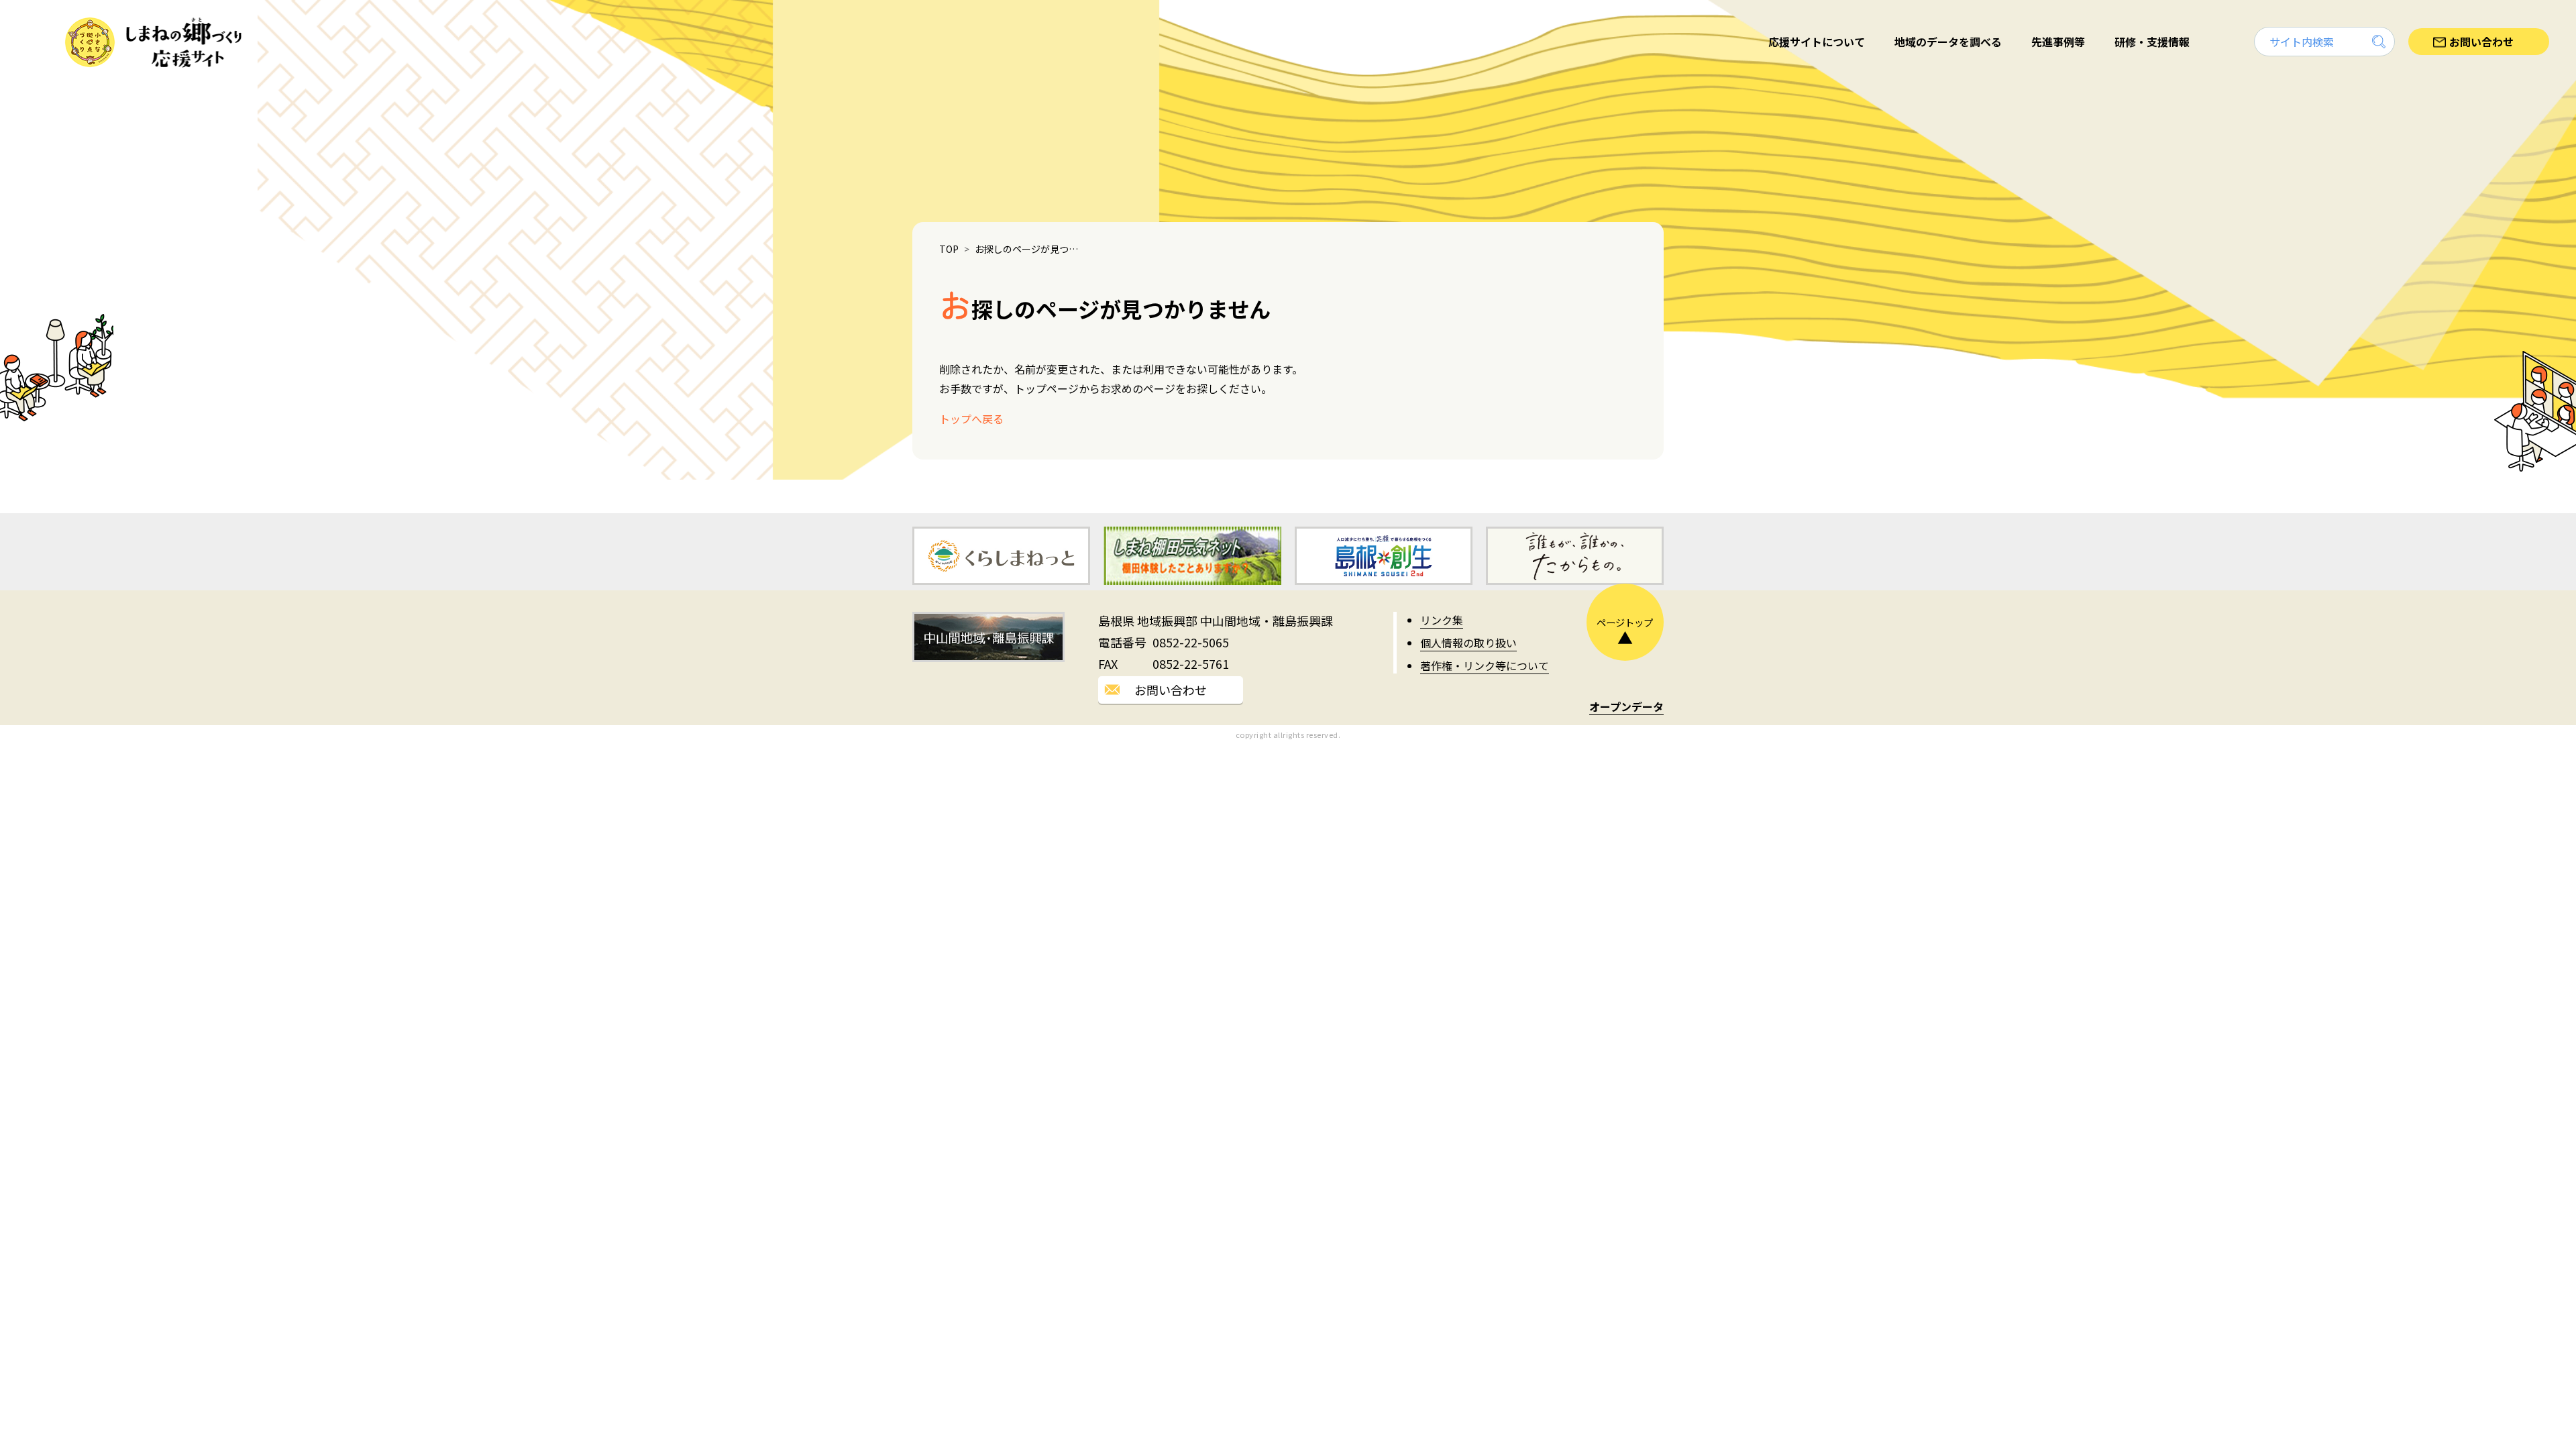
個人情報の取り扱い (1468, 643)
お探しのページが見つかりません (1030, 249)
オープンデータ (1626, 706)
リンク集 (1442, 620)
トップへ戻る (971, 419)
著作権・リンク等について (1485, 665)
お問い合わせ (1171, 690)
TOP (949, 249)
